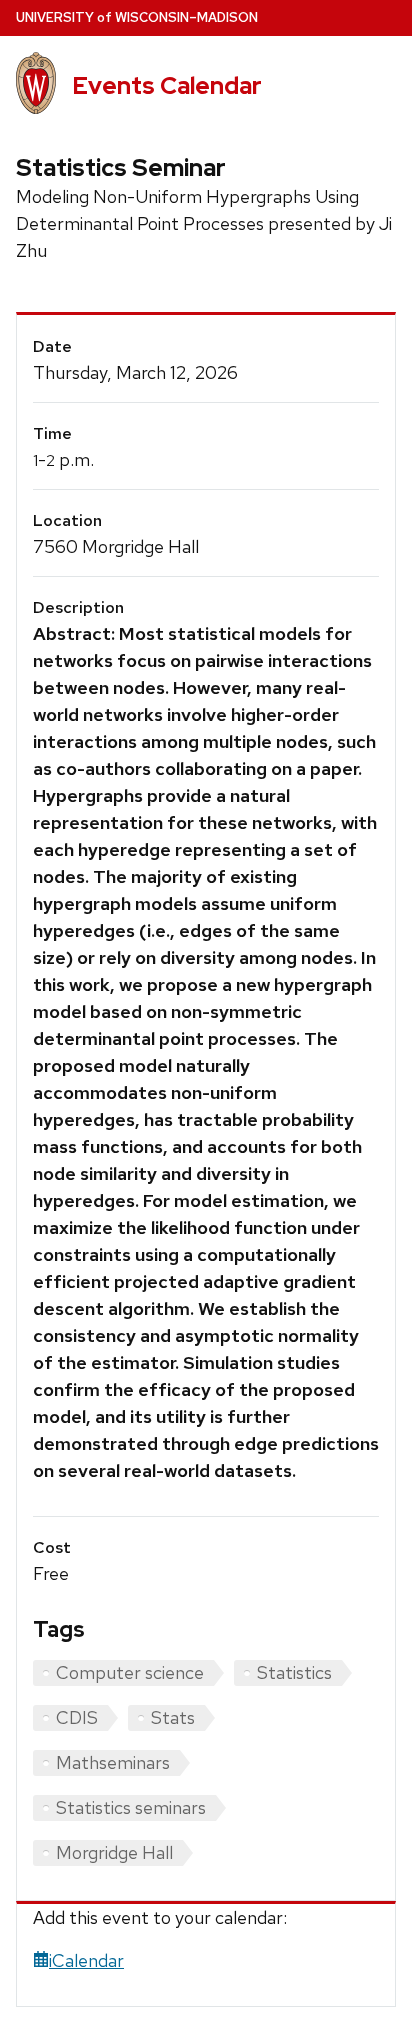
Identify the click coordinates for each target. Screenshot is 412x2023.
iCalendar (86, 1960)
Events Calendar (167, 85)
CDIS (77, 1717)
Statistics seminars (131, 1807)
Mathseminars (113, 1762)
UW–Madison (137, 17)
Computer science (130, 1672)
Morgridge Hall (114, 1852)
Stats (173, 1717)
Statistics (294, 1672)
